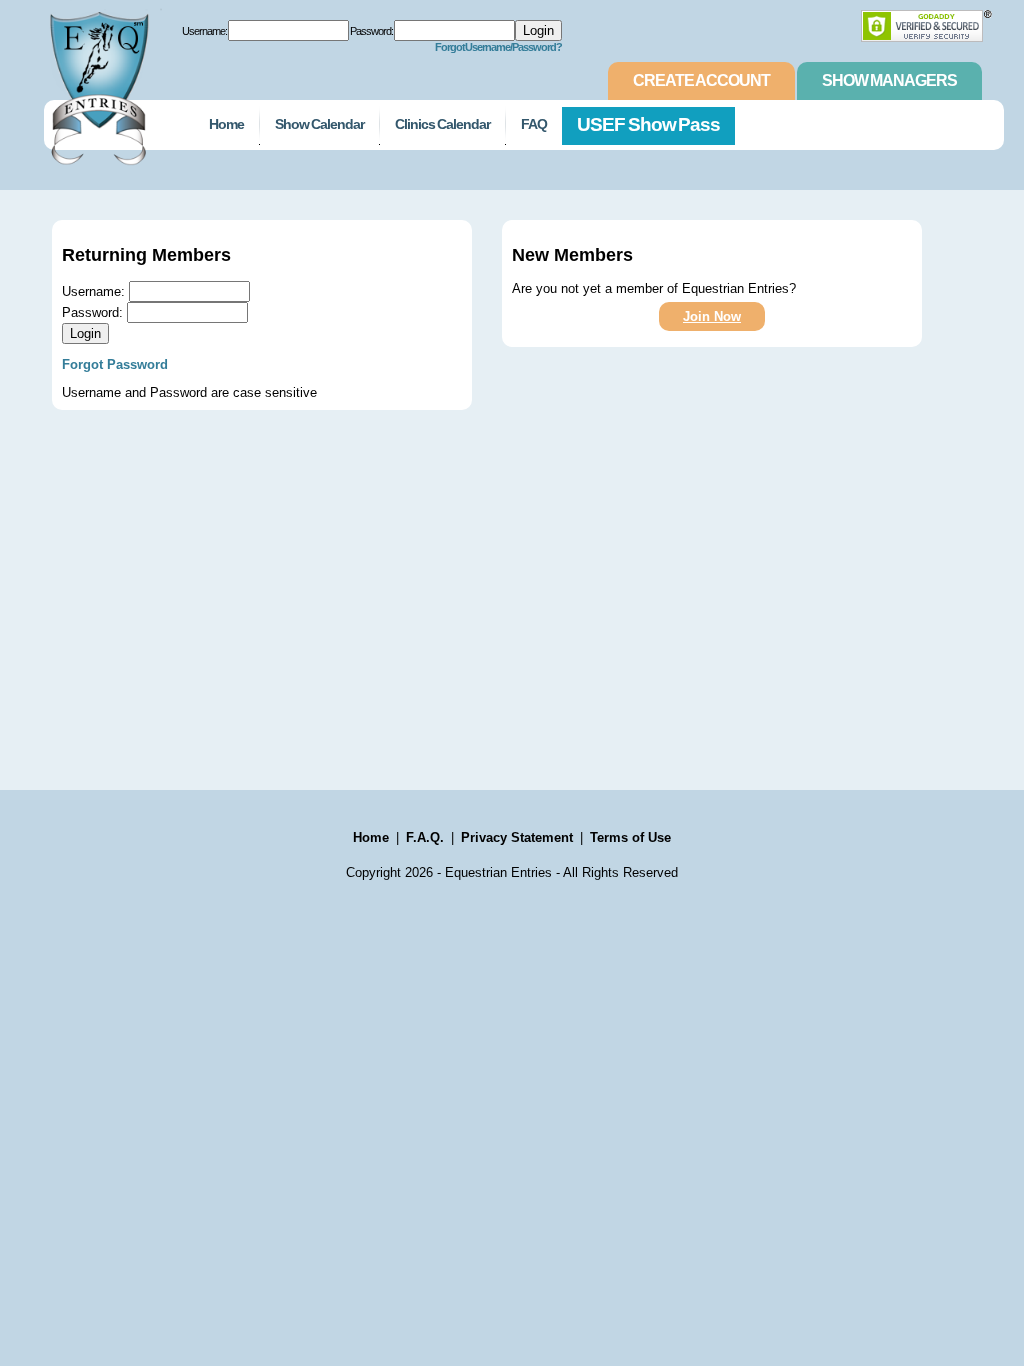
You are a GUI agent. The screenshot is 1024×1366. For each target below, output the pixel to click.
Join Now (712, 316)
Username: (204, 31)
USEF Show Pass (649, 124)
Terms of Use (630, 837)
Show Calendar (319, 124)
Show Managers (889, 80)
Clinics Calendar (442, 124)
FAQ (534, 124)
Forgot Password (115, 364)
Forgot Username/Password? (499, 47)
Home (226, 124)
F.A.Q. (425, 837)
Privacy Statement (517, 837)
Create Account (701, 80)
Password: (371, 31)
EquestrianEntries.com (97, 83)
